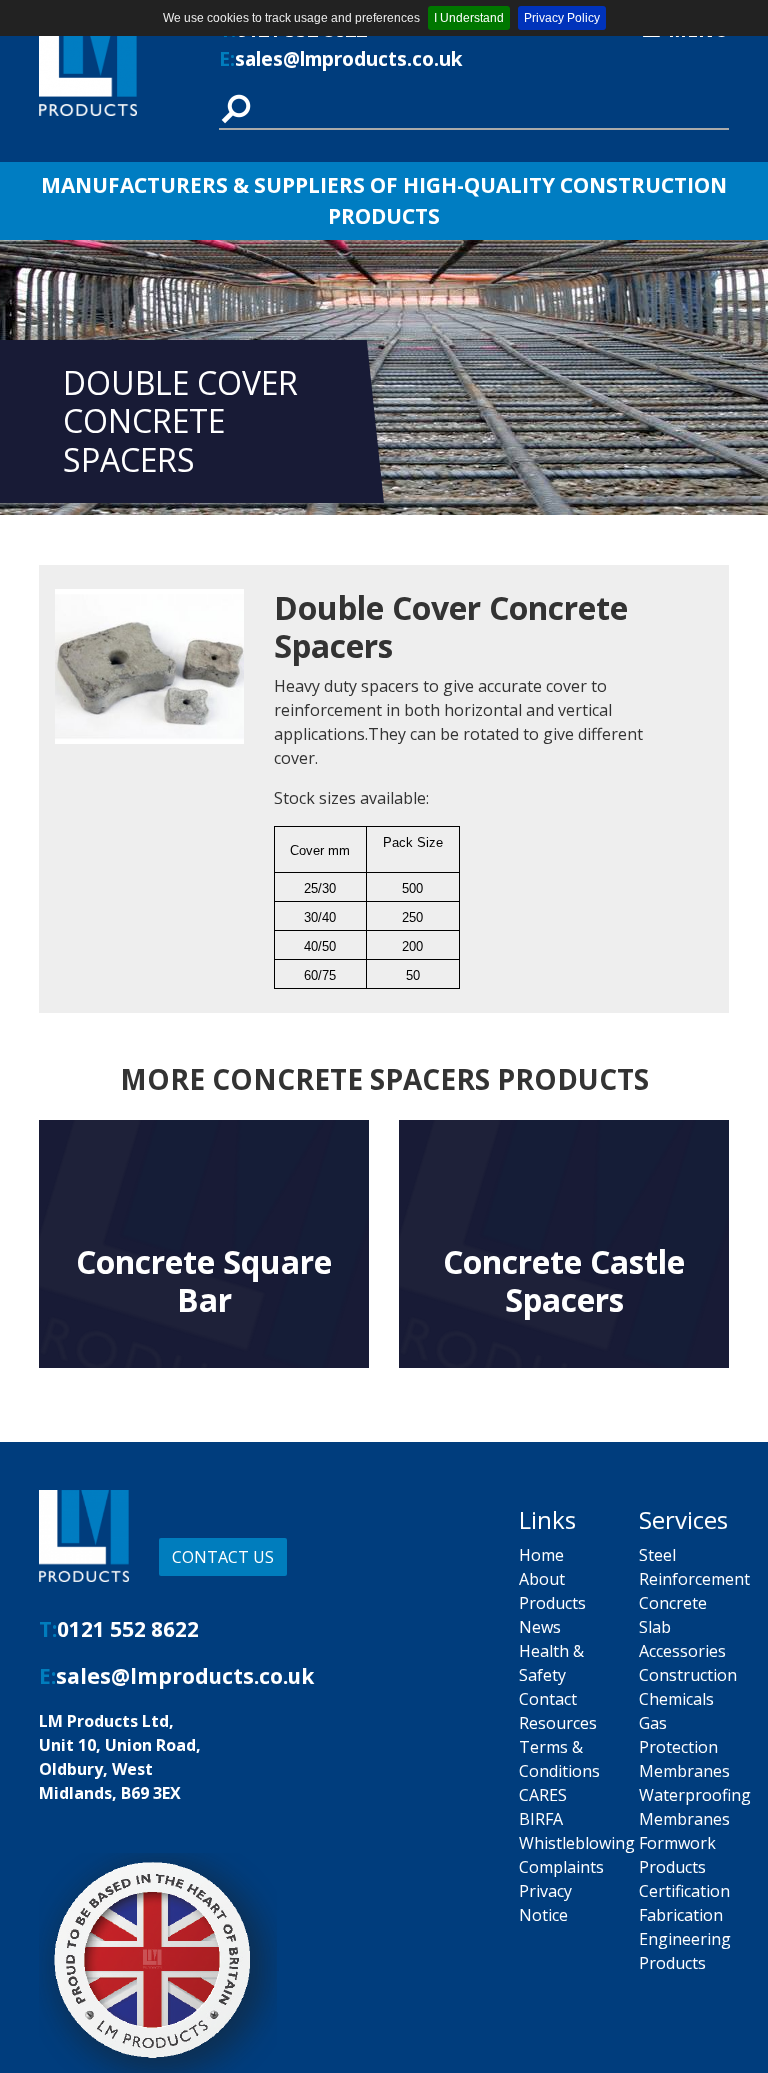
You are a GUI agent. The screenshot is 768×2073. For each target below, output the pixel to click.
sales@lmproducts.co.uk (348, 58)
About (542, 1579)
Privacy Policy (562, 18)
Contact (548, 1699)
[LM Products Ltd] (114, 66)
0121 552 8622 (128, 1629)
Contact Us (223, 1557)
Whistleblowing (577, 1843)
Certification (684, 1891)
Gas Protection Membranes (684, 1747)
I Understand (469, 18)
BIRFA (541, 1819)
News (540, 1627)
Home (541, 1555)
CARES (543, 1795)
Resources (558, 1723)
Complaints (561, 1867)
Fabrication (681, 1915)
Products (552, 1603)
